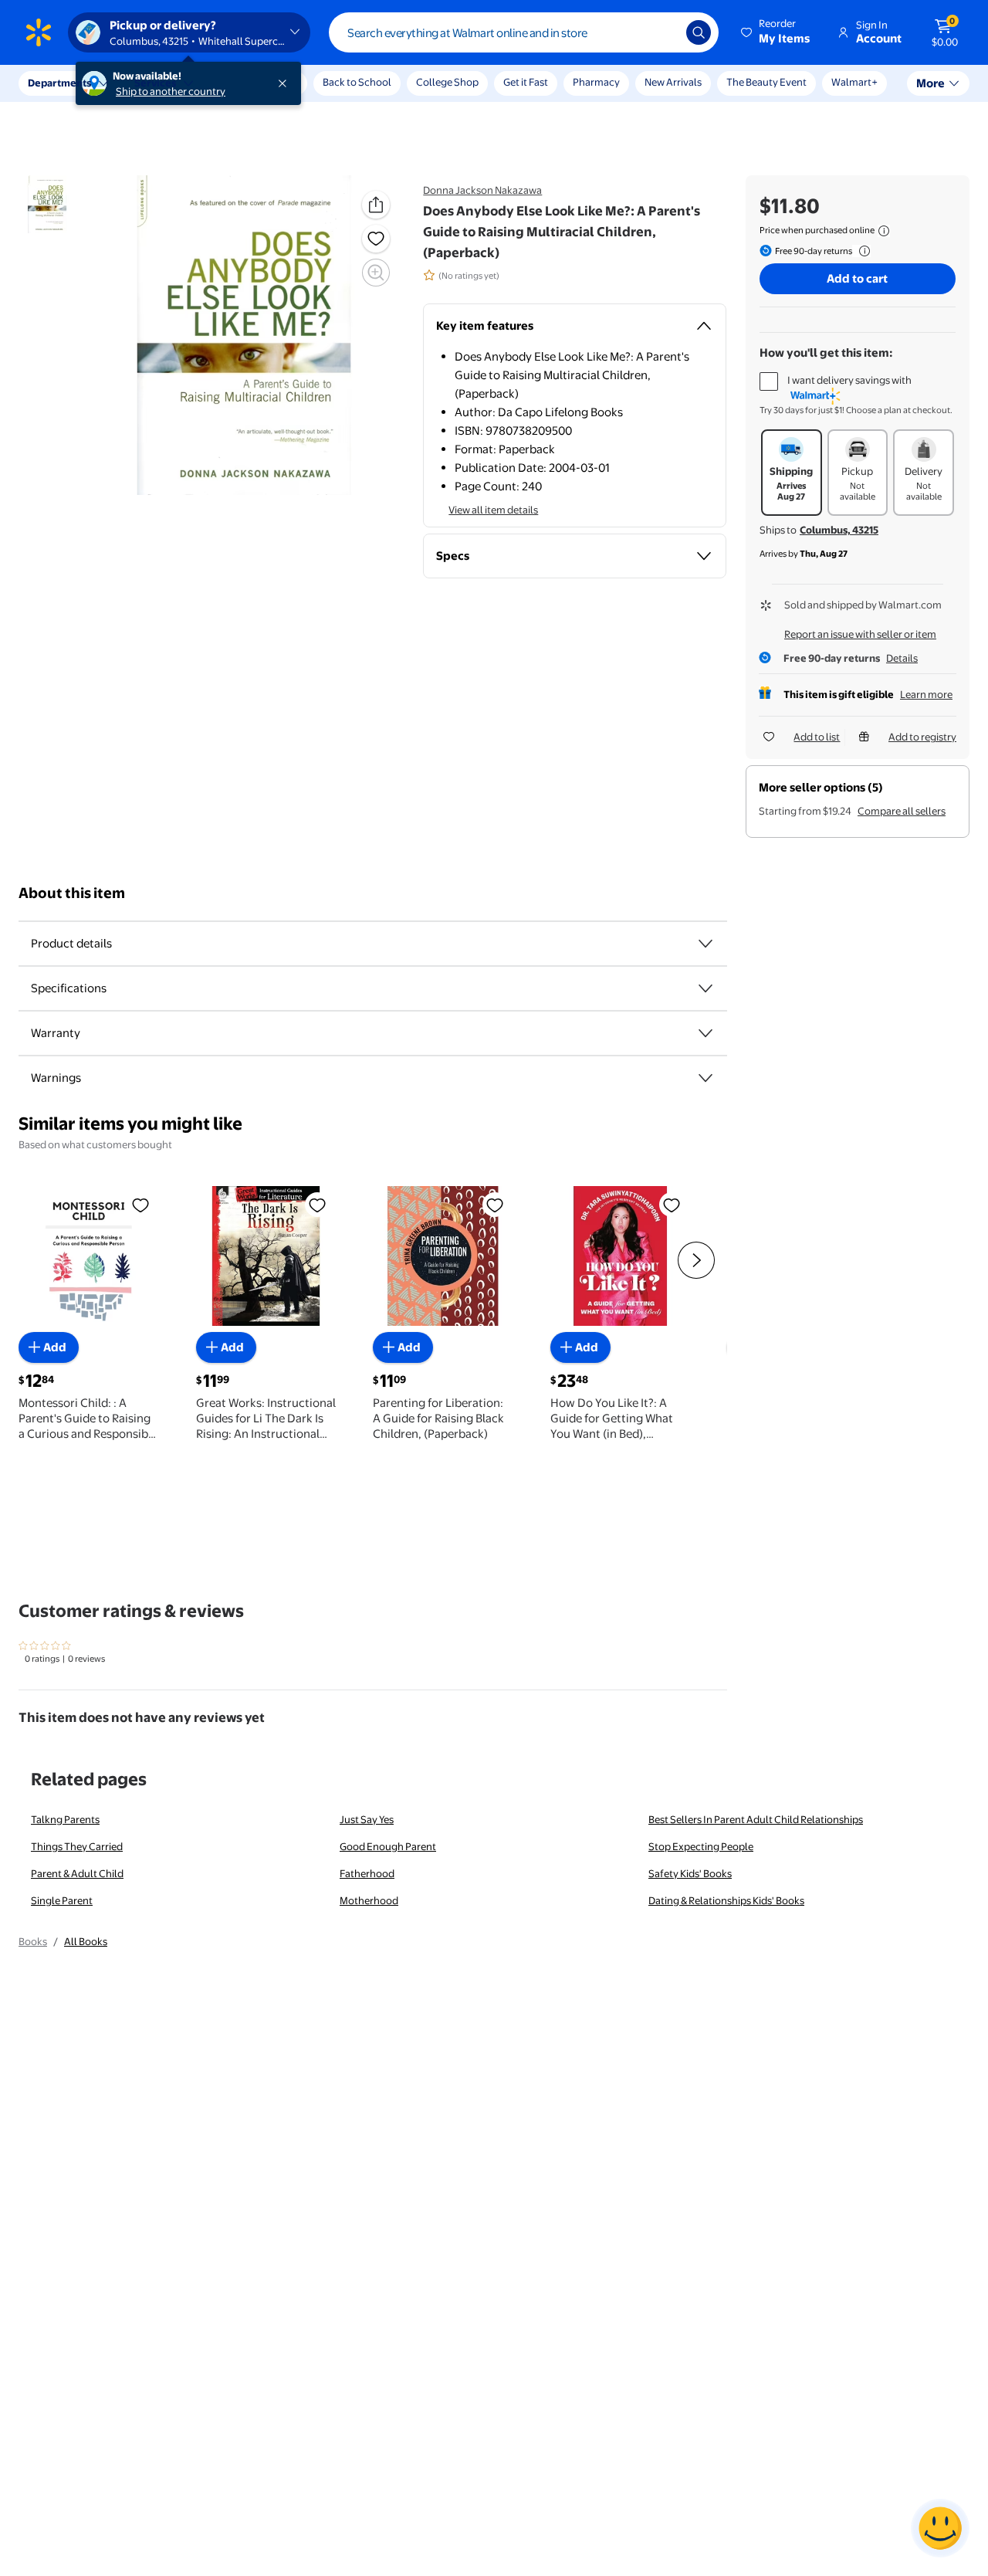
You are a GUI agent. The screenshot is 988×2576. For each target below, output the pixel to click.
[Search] (699, 32)
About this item (72, 893)
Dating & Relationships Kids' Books (726, 1900)
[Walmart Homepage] (39, 32)
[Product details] (705, 944)
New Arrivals (673, 82)
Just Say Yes (367, 1819)
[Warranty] (705, 1033)
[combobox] (524, 32)
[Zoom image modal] (376, 273)
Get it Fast (526, 82)
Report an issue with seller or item (860, 634)
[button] (777, 32)
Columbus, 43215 (839, 530)
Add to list (817, 737)
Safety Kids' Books (690, 1873)
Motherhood (369, 1900)
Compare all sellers (902, 811)
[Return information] (861, 251)
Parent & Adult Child (77, 1873)
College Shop (447, 82)
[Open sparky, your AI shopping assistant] (940, 2528)
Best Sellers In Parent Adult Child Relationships (756, 1819)
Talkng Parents (65, 1819)
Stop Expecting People (701, 1846)
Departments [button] (59, 83)
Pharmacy (596, 82)
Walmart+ (854, 82)
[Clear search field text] (663, 32)
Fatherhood (367, 1873)
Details (902, 658)
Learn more (926, 694)
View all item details (493, 510)
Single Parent (62, 1900)
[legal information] (884, 231)
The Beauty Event (766, 82)
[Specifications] (705, 988)
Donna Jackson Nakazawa (482, 190)
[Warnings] (705, 1078)
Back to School (357, 82)
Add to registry (922, 737)
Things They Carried (77, 1846)
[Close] (286, 83)
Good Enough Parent (388, 1846)
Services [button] (155, 83)
